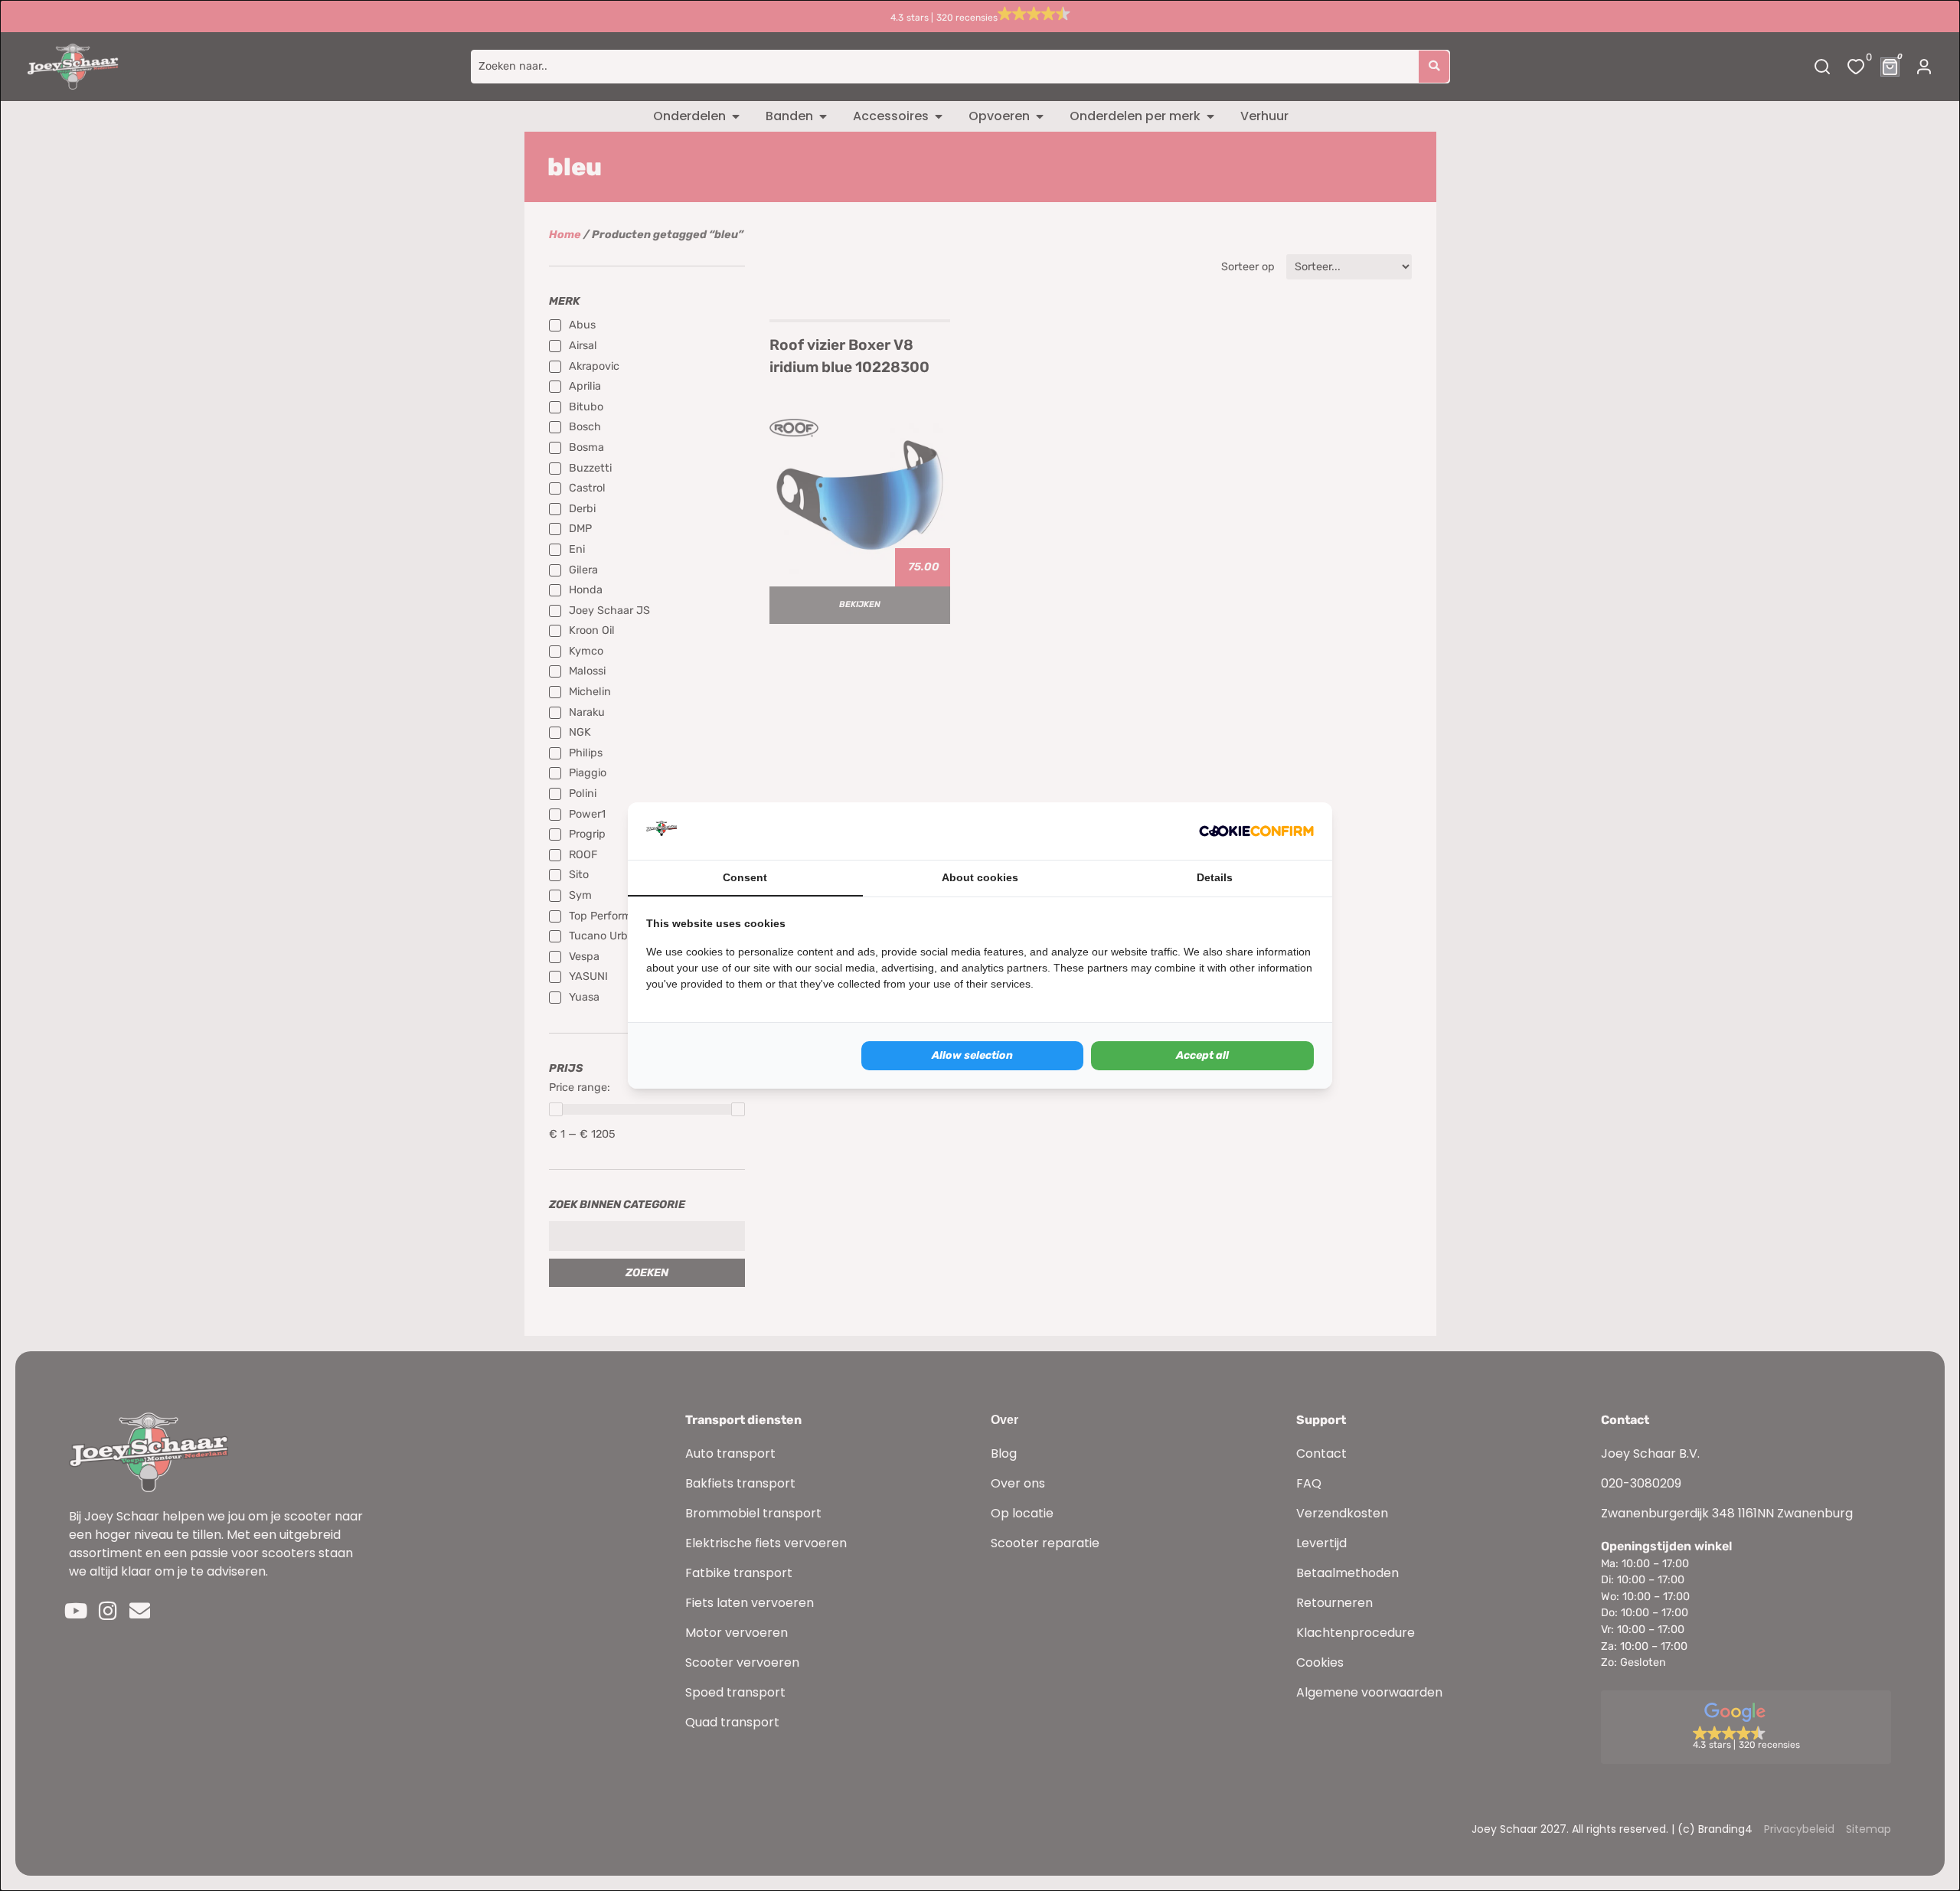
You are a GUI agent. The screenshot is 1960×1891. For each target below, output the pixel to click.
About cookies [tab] (980, 877)
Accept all (1202, 1055)
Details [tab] (1215, 877)
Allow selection (972, 1055)
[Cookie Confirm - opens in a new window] (1256, 831)
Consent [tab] (745, 877)
